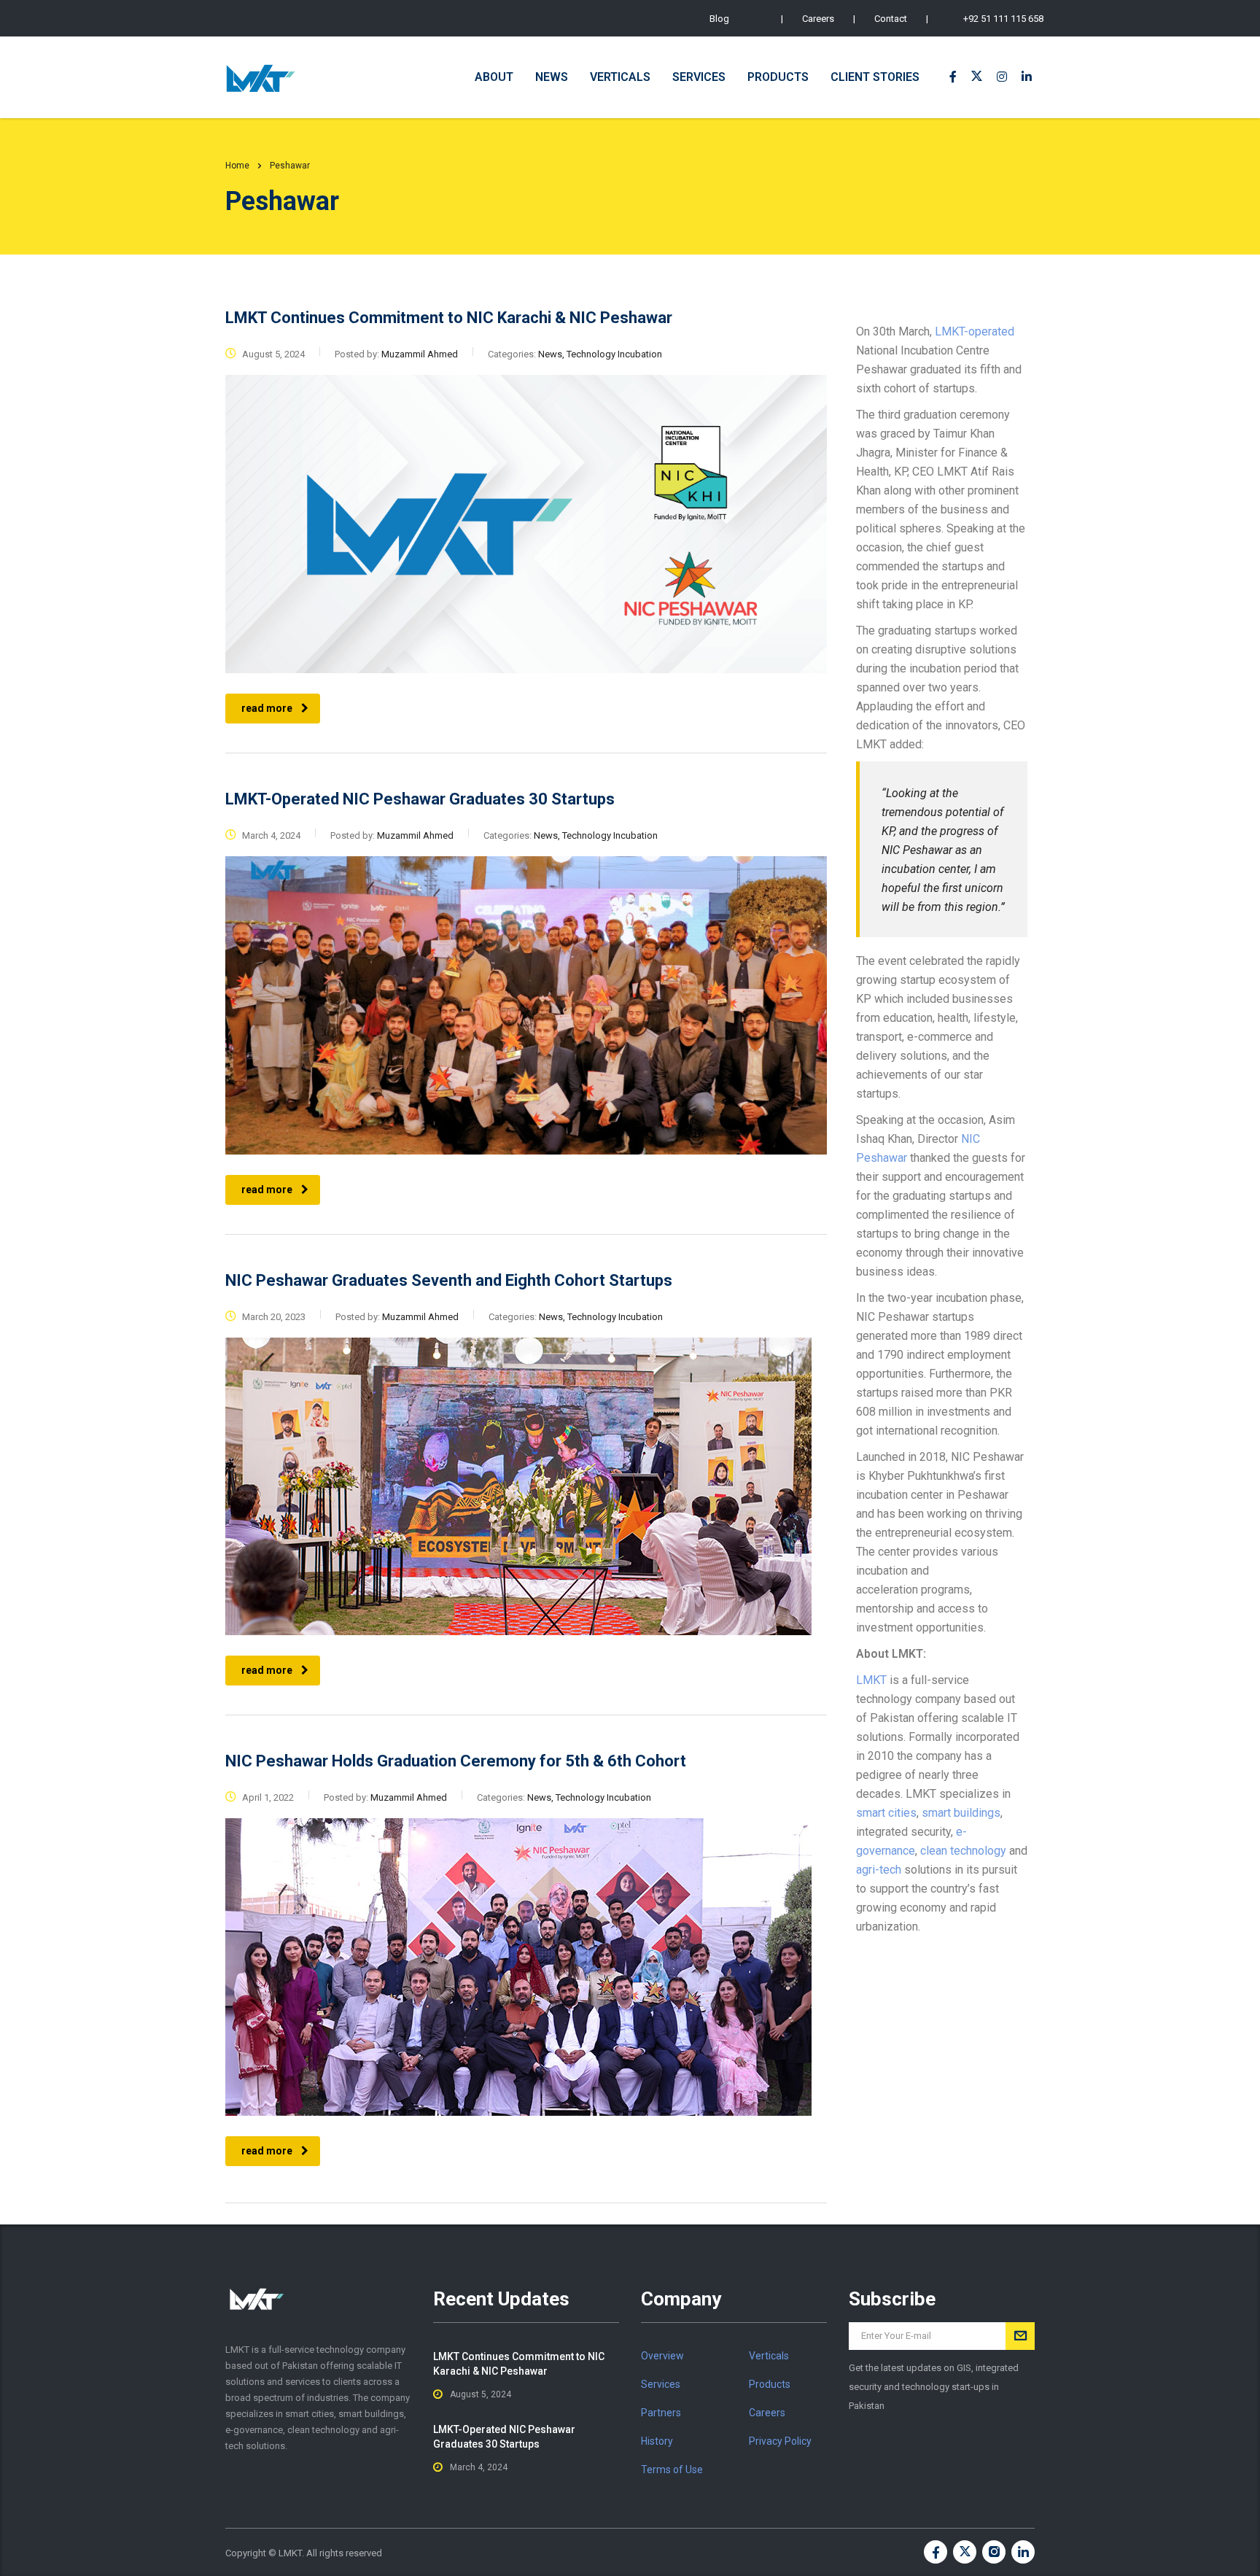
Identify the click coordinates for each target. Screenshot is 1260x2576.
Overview (662, 2356)
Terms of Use (672, 2470)
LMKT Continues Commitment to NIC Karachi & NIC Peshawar (519, 2364)
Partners (661, 2413)
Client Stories (875, 77)
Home (237, 166)
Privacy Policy (780, 2441)
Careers (818, 19)
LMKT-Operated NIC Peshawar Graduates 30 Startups (504, 2437)
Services (661, 2384)
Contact (891, 19)
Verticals (769, 2356)
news (552, 77)
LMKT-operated (973, 331)
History (657, 2441)
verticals (620, 77)
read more (267, 708)
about (494, 77)
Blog (719, 19)
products (778, 77)
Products (770, 2384)
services (699, 77)
